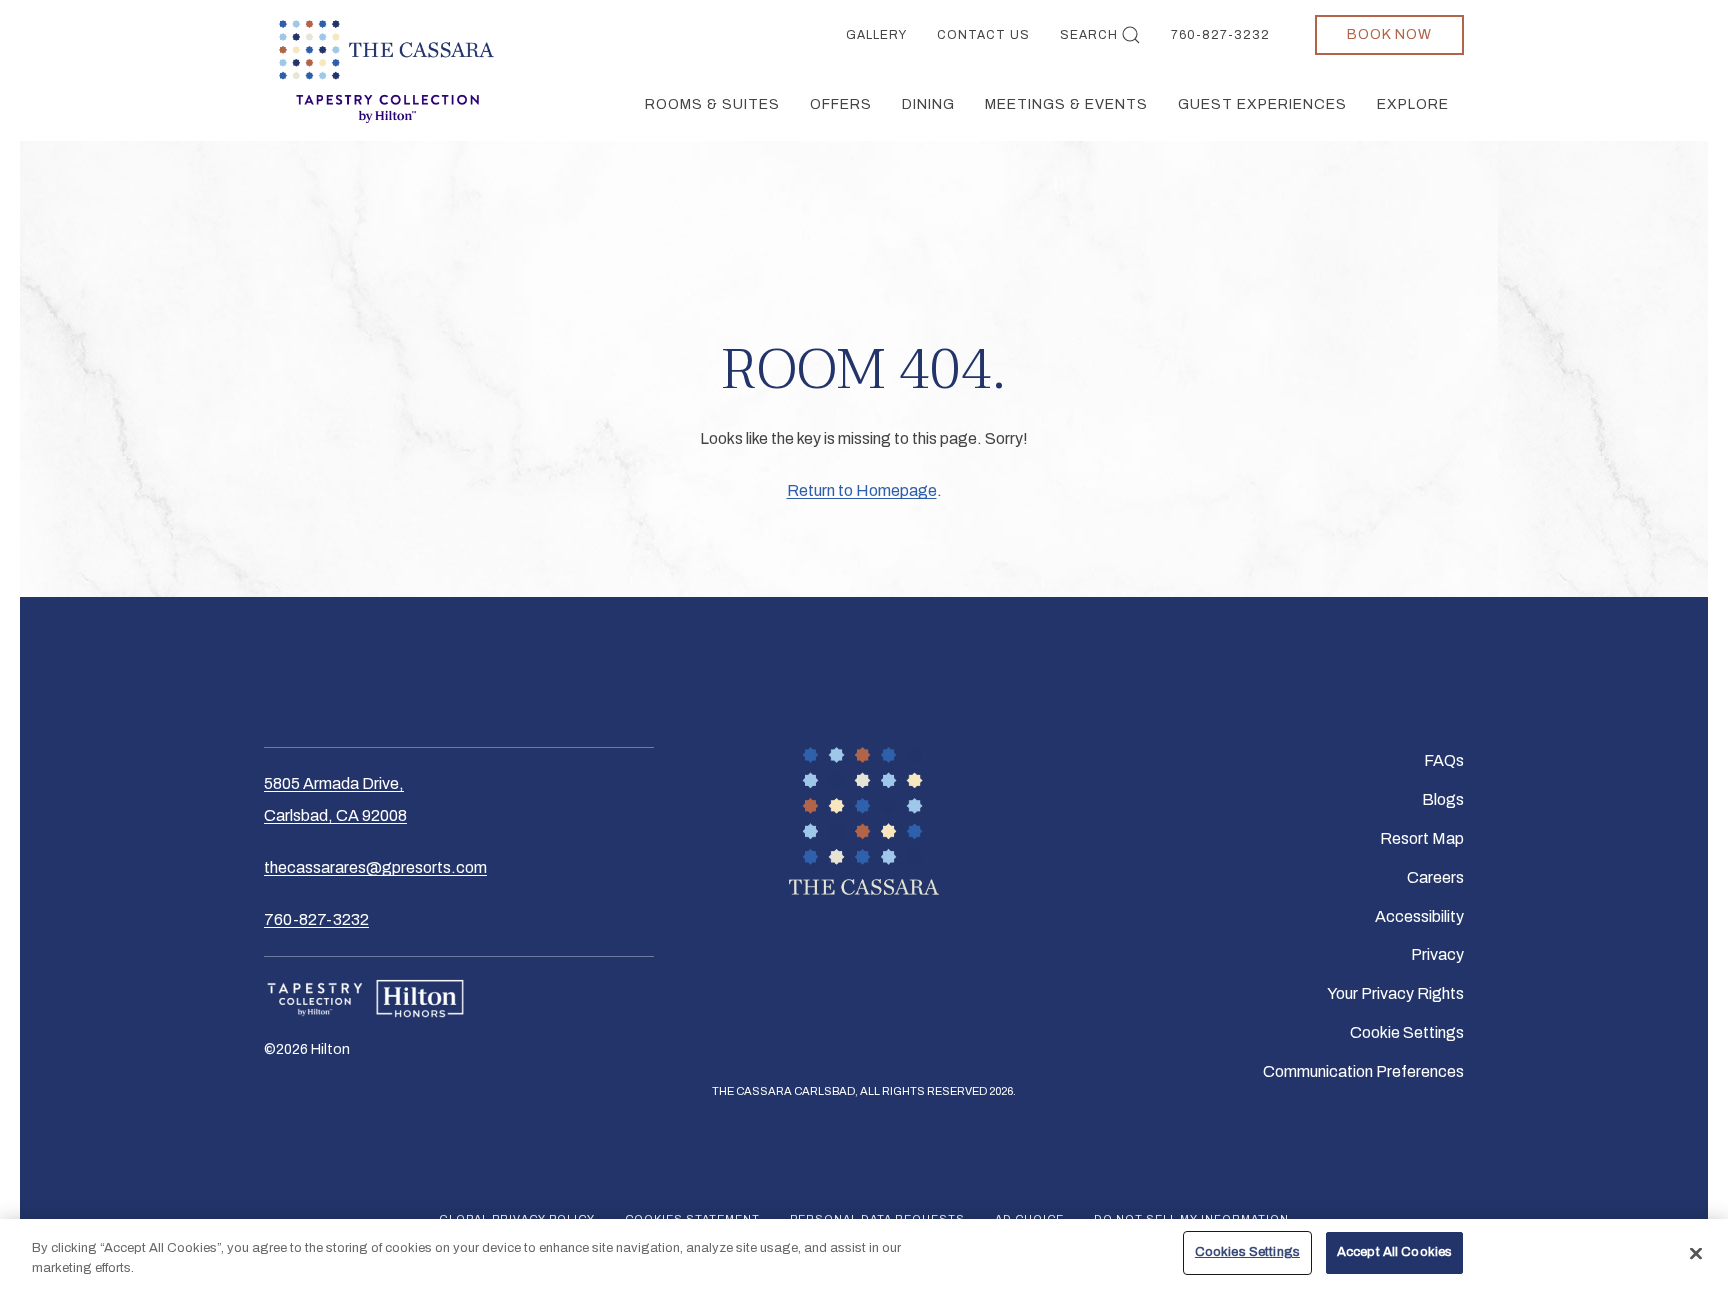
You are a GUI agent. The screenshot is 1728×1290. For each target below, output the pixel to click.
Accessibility (1419, 916)
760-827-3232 (1220, 35)
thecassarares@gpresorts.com (375, 867)
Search (1089, 35)
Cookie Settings (1407, 1032)
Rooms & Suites (712, 104)
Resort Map (1422, 838)
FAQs (1444, 760)
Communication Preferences (1363, 1071)
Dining (928, 104)
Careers (1435, 877)
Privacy (1437, 954)
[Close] (1696, 1253)
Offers (841, 104)
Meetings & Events (1066, 104)
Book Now (1389, 34)
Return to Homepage (862, 490)
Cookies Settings (1247, 1252)
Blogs (1443, 799)
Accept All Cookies (1394, 1252)
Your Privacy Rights (1395, 993)
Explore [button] (1413, 104)
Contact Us (983, 35)
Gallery (876, 35)
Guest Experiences (1262, 104)
